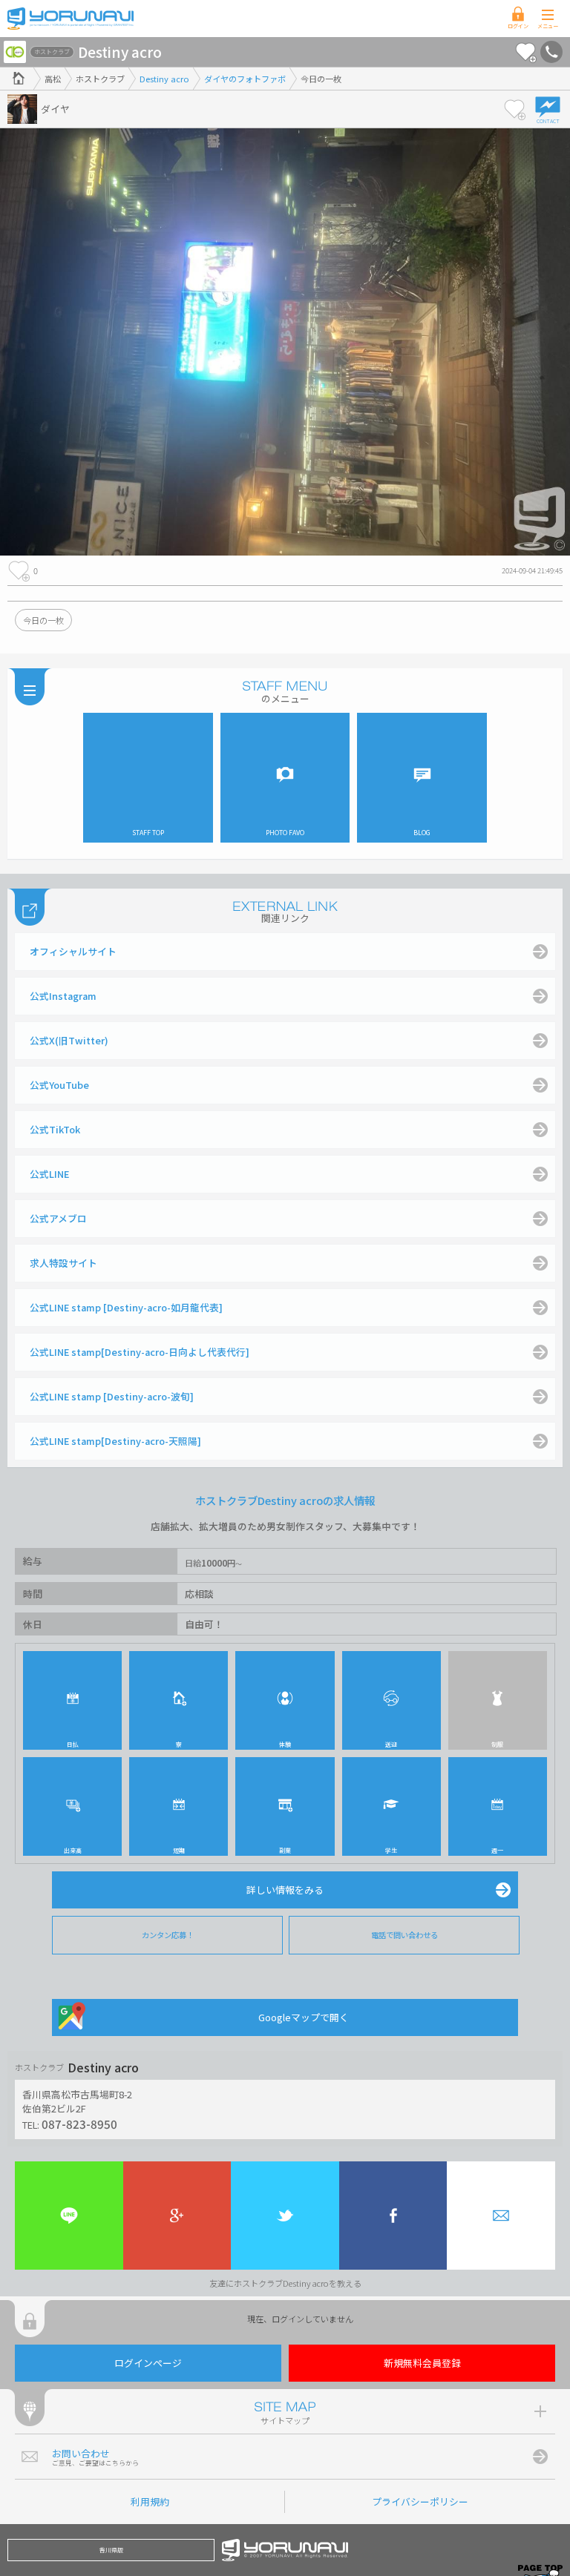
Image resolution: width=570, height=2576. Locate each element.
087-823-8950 (79, 2124)
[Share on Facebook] (393, 2216)
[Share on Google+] (177, 2216)
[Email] (501, 2216)
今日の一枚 (43, 620)
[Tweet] (285, 2216)
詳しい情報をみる (285, 1890)
